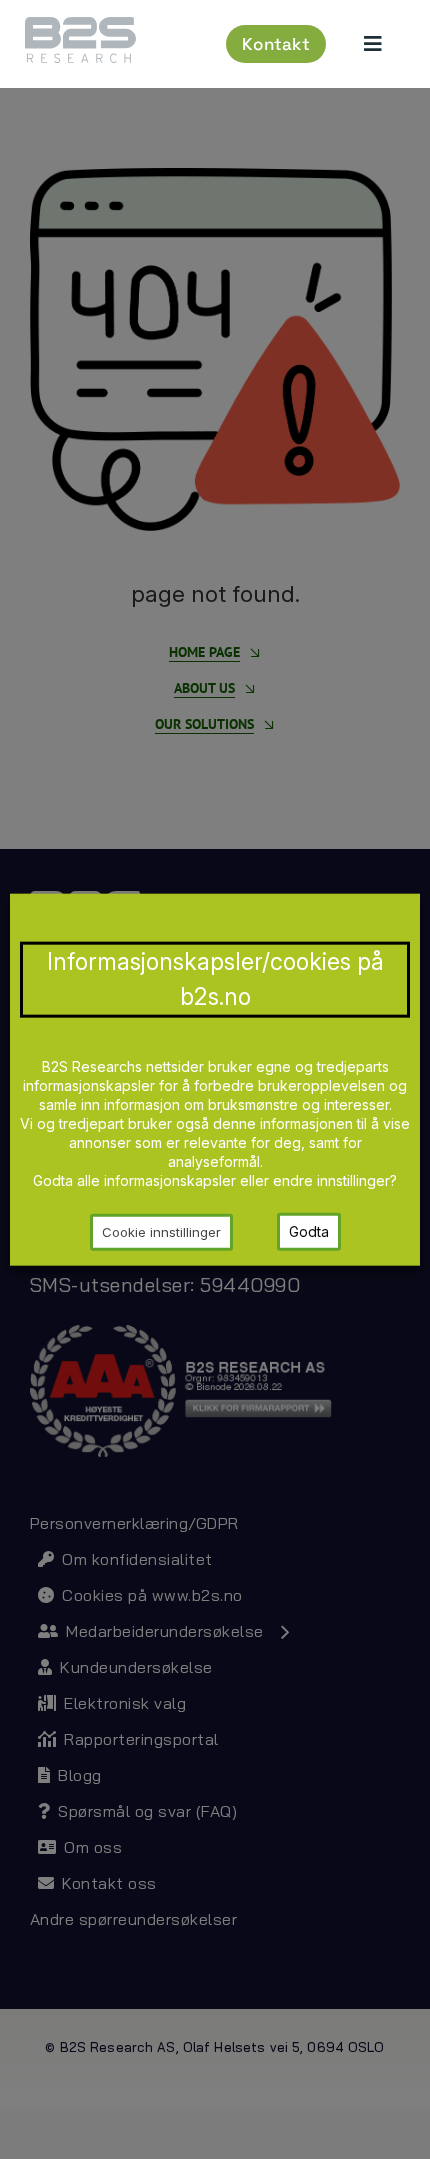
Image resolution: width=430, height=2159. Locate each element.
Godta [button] (309, 1231)
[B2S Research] (80, 25)
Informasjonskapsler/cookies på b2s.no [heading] (215, 979)
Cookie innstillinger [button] (161, 1232)
